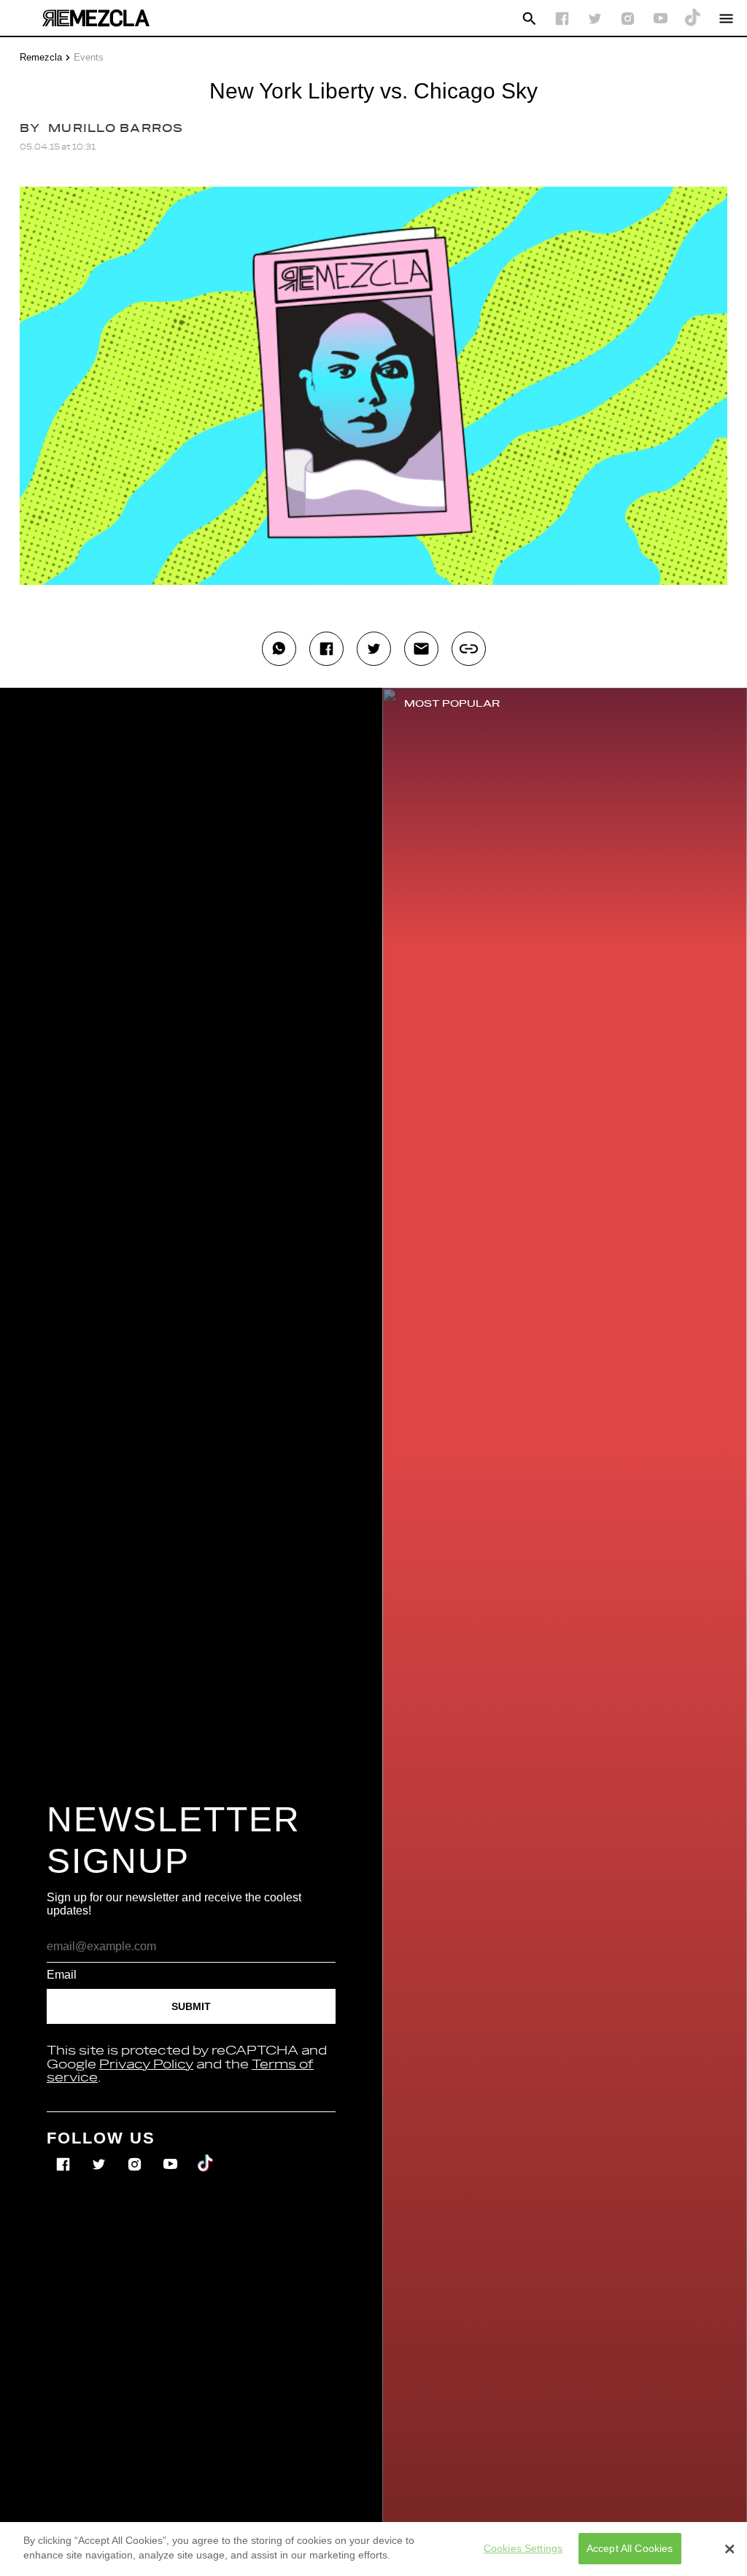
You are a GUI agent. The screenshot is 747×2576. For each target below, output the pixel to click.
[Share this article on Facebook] (326, 649)
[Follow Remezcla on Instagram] (628, 19)
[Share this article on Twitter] (374, 649)
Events (89, 57)
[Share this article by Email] (421, 649)
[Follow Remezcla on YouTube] (661, 19)
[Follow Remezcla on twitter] (595, 19)
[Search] (529, 19)
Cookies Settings (523, 2548)
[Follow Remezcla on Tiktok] (206, 2154)
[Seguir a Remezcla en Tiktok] (693, 19)
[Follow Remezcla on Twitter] (100, 2154)
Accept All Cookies (630, 2548)
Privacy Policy (146, 2065)
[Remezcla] (96, 18)
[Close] (729, 2549)
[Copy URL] (469, 649)
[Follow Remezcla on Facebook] (562, 19)
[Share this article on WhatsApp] (279, 649)
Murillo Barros (116, 129)
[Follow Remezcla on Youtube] (172, 2154)
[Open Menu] (726, 19)
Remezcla (41, 57)
